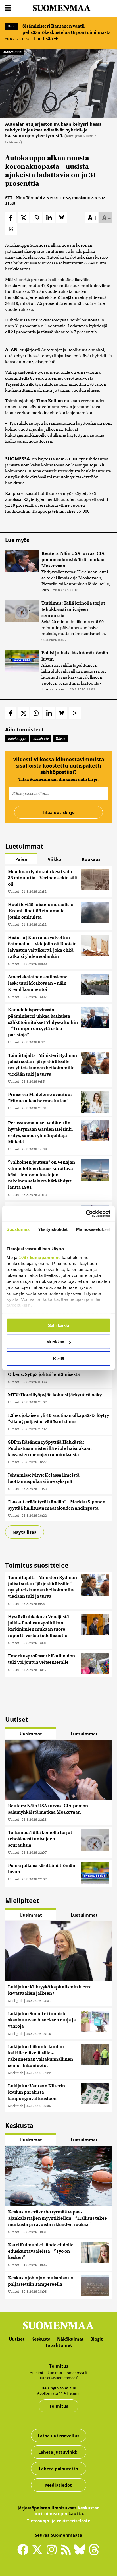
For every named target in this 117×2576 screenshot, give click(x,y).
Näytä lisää (25, 1532)
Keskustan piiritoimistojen (66, 2511)
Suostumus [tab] (18, 1229)
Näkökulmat (70, 2339)
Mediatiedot (58, 2485)
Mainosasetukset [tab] (93, 1229)
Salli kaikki (58, 1325)
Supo (12, 26)
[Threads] (94, 2554)
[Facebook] (24, 2552)
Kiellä (59, 1358)
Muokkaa (55, 1342)
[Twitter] (39, 2554)
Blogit (97, 2339)
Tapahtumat (59, 2345)
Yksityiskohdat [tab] (53, 1229)
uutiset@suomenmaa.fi (58, 2378)
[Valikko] (8, 8)
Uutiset (13, 891)
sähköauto (41, 739)
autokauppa (17, 739)
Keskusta (41, 2339)
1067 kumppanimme (40, 1257)
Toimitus (59, 2406)
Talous (60, 739)
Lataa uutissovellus (58, 2436)
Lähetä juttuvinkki (58, 2452)
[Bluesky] (81, 2554)
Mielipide (16, 2001)
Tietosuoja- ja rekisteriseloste (58, 2521)
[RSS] (67, 2552)
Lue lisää (44, 38)
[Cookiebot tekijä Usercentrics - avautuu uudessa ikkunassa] (86, 1214)
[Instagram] (53, 2552)
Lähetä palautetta (58, 2469)
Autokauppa (12, 52)
